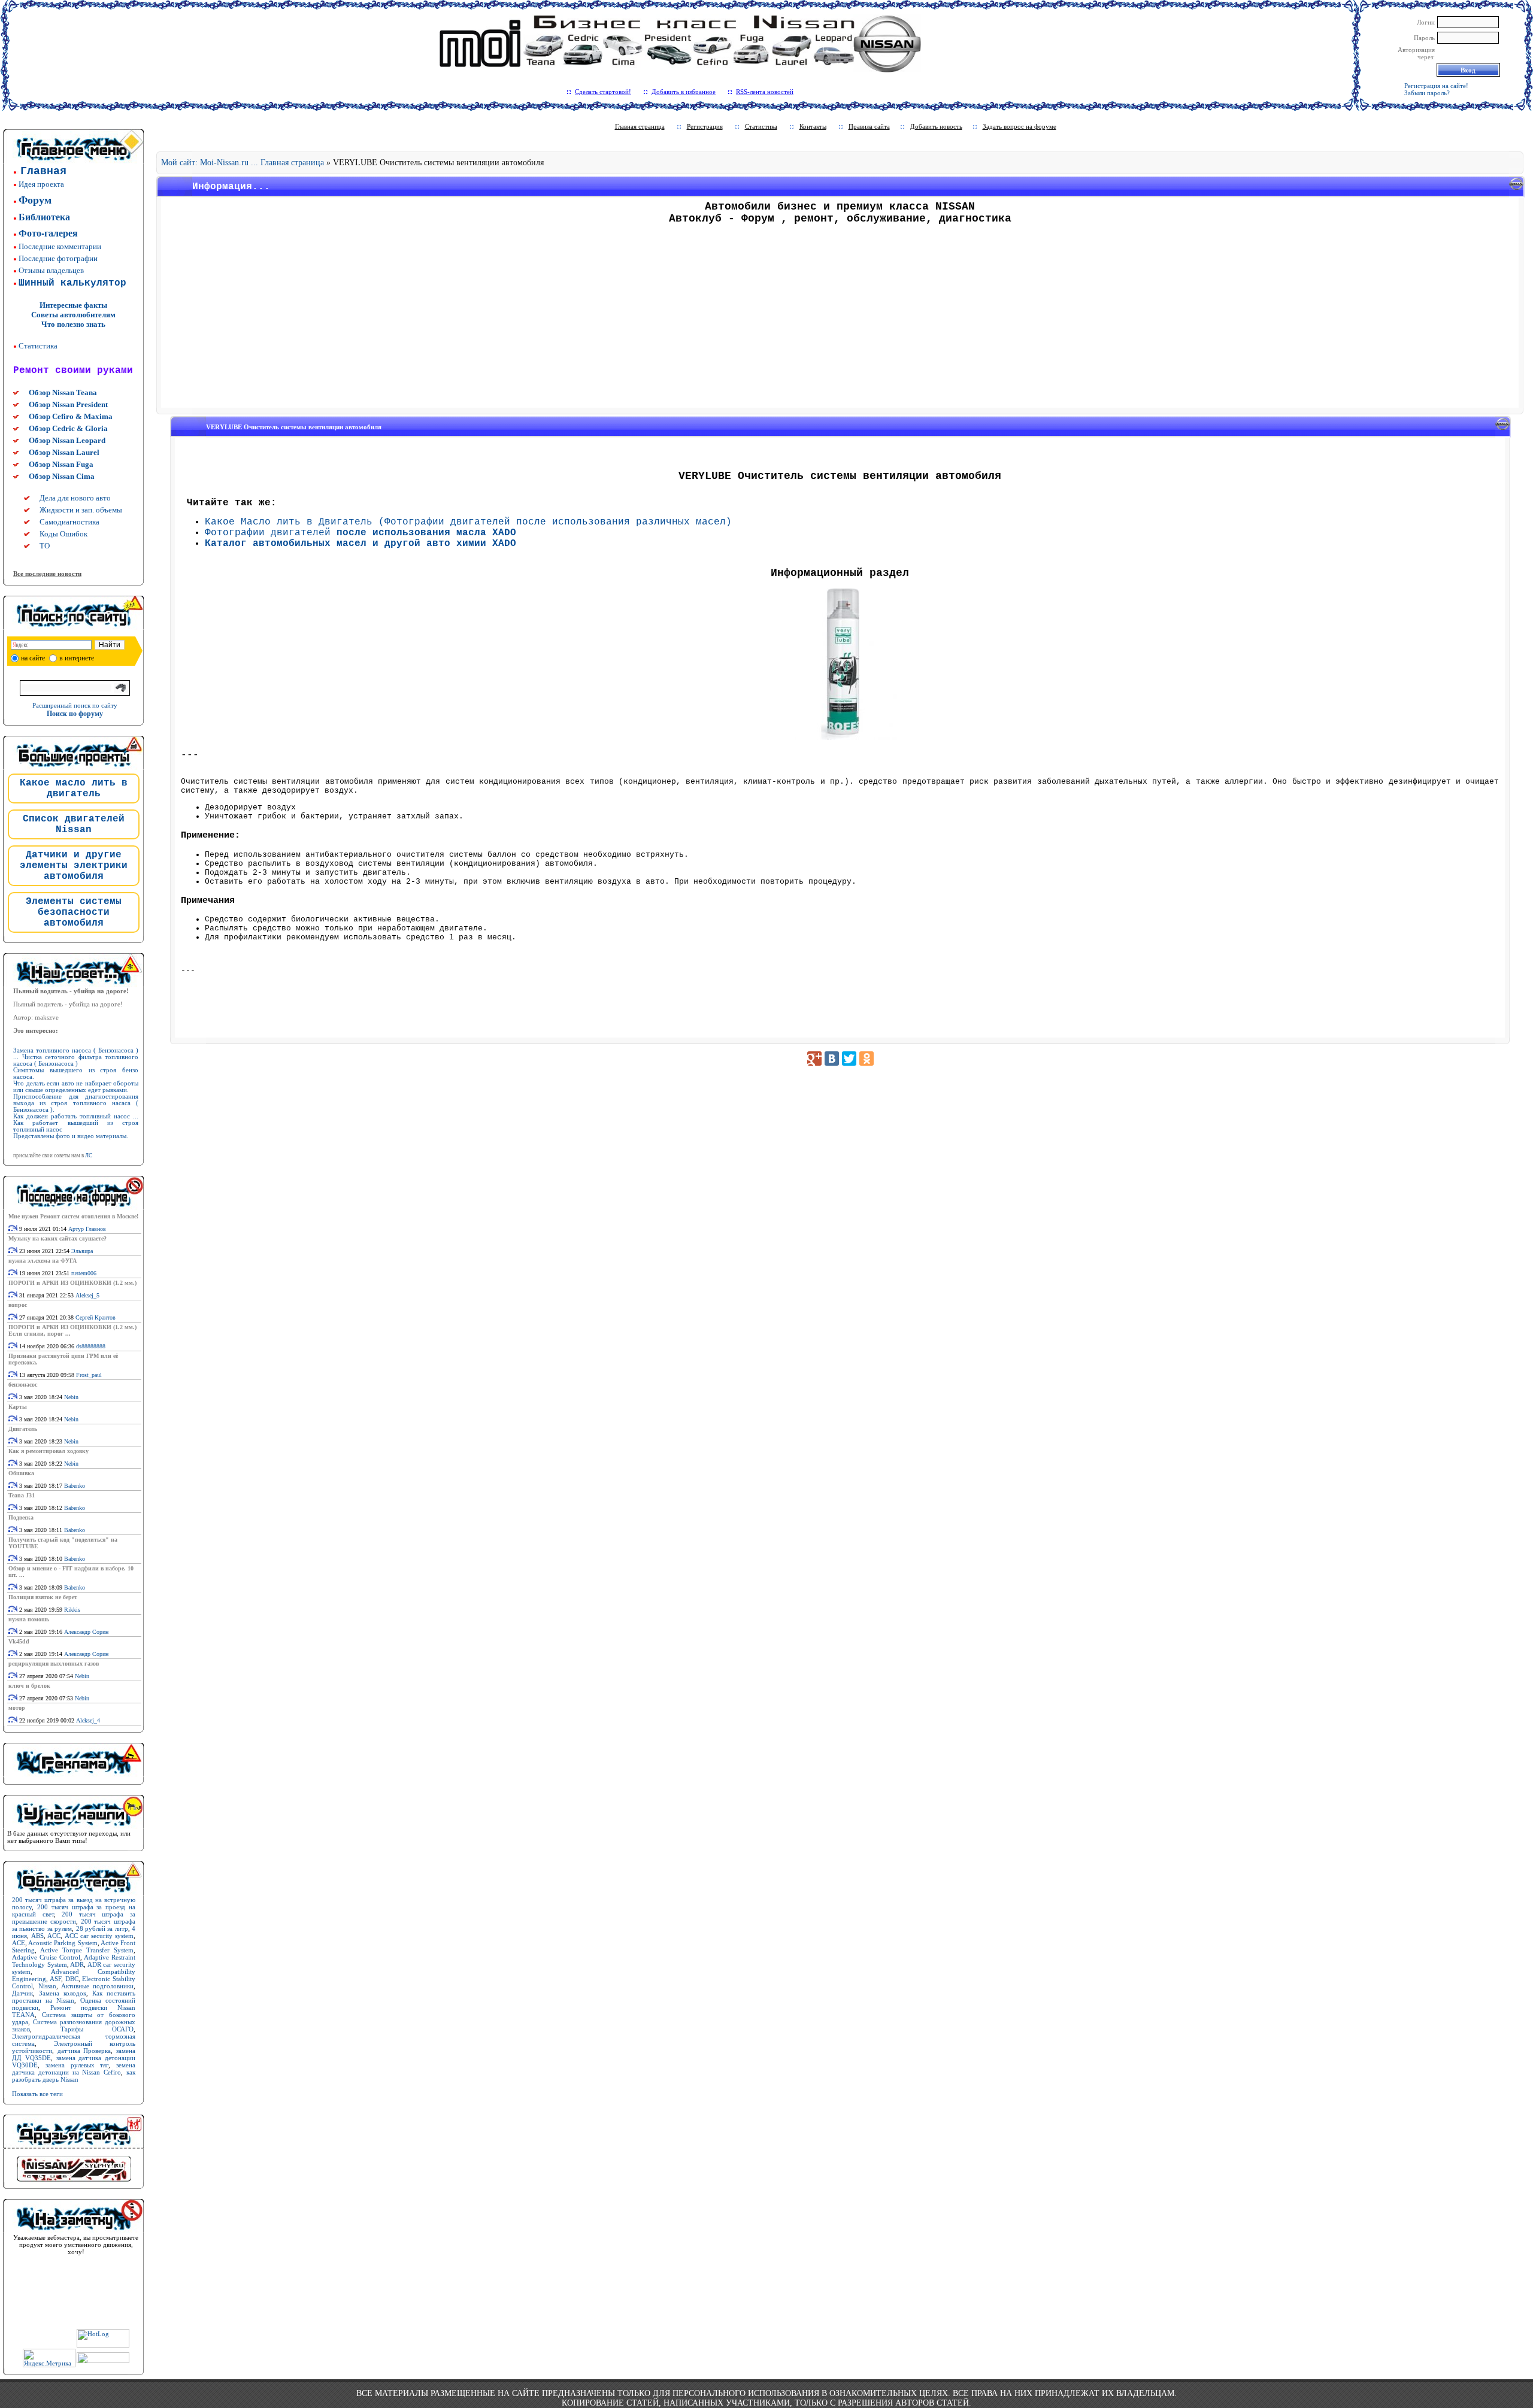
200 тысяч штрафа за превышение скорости (74, 1918)
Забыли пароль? (1427, 93)
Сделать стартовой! (603, 92)
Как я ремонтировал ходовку (49, 1451)
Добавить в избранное (684, 92)
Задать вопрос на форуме (1020, 126)
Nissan (47, 1986)
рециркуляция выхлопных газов (54, 1664)
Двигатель (23, 1429)
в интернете (77, 658)
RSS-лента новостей (765, 92)
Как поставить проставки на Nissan (74, 1997)
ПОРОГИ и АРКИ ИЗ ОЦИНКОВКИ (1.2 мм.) (72, 1283)
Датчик (22, 1993)
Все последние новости (47, 574)
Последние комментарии (60, 246)
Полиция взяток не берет (43, 1597)
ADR (77, 1964)
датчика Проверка (84, 2051)
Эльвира (82, 1251)
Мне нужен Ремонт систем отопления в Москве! (73, 1216)
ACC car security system (99, 1936)
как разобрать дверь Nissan (74, 2076)
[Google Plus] (814, 1059)
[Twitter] (849, 1059)
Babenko (75, 1486)
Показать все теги (37, 2094)
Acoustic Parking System (63, 1943)
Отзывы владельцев (51, 270)
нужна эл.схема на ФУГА (43, 1261)
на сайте (33, 658)
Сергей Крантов (96, 1317)
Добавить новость (936, 126)
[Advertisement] (840, 320)
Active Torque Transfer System (87, 1950)
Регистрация (705, 126)
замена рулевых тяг (77, 2065)
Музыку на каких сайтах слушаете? (57, 1238)
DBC (72, 1979)
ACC (54, 1936)
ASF (55, 1979)
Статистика (38, 346)
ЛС (89, 1156)
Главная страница (640, 126)
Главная (43, 171)
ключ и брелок (29, 1686)
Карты (18, 1407)
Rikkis (72, 1610)
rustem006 (84, 1273)
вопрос (18, 1305)
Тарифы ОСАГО (97, 2029)
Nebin (71, 1397)
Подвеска (21, 1517)
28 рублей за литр (102, 1928)
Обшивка (21, 1473)
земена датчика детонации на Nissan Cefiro (74, 2069)
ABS (37, 1936)
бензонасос (23, 1385)
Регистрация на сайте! (1436, 86)
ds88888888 (91, 1346)
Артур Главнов (87, 1229)
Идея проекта (41, 184)
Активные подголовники (97, 1986)
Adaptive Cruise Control (46, 1957)
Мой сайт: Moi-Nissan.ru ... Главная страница (243, 163)
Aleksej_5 (87, 1295)
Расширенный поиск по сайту (75, 705)
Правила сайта (869, 126)
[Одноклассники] (867, 1059)
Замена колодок (63, 1993)
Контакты (813, 126)
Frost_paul (89, 1375)
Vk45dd (19, 1641)
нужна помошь (29, 1619)
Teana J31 (22, 1495)
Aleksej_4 (88, 1720)
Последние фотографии (58, 258)
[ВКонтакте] (832, 1059)
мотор (17, 1708)
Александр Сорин (86, 1632)
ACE (19, 1943)
